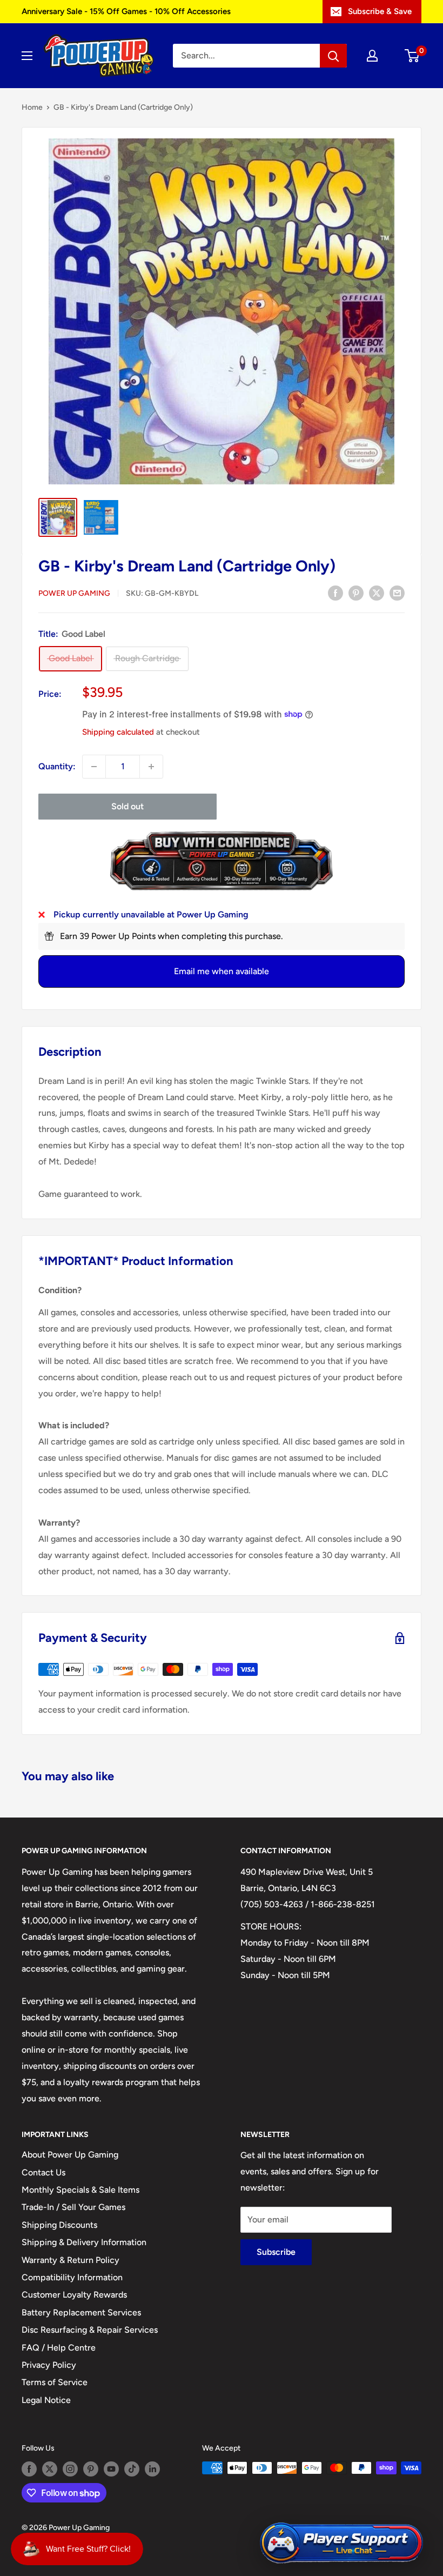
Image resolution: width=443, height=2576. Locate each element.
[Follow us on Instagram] (70, 2469)
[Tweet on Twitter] (377, 593)
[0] (412, 56)
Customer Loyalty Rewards (74, 2295)
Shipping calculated (118, 732)
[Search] (333, 56)
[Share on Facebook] (335, 593)
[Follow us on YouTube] (111, 2469)
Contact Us (43, 2172)
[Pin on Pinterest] (356, 593)
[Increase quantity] (151, 767)
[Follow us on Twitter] (50, 2469)
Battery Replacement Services (81, 2312)
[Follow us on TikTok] (132, 2469)
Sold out (127, 806)
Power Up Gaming (74, 593)
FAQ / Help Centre (59, 2348)
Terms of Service (55, 2382)
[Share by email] (397, 593)
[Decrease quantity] (94, 767)
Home (32, 107)
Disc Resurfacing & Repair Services (90, 2330)
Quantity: (57, 766)
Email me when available (222, 971)
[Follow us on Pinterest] (91, 2469)
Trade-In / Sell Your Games (73, 2207)
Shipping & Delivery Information (84, 2242)
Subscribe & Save (380, 11)
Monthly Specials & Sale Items (80, 2190)
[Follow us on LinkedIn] (152, 2469)
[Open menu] (27, 56)
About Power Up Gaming (70, 2155)
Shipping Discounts (59, 2225)
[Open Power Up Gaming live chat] (341, 2543)
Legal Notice (46, 2400)
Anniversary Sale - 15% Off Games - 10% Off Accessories (126, 11)
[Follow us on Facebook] (29, 2469)
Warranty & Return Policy (71, 2260)
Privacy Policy (49, 2365)
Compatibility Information (72, 2277)
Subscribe (276, 2252)
